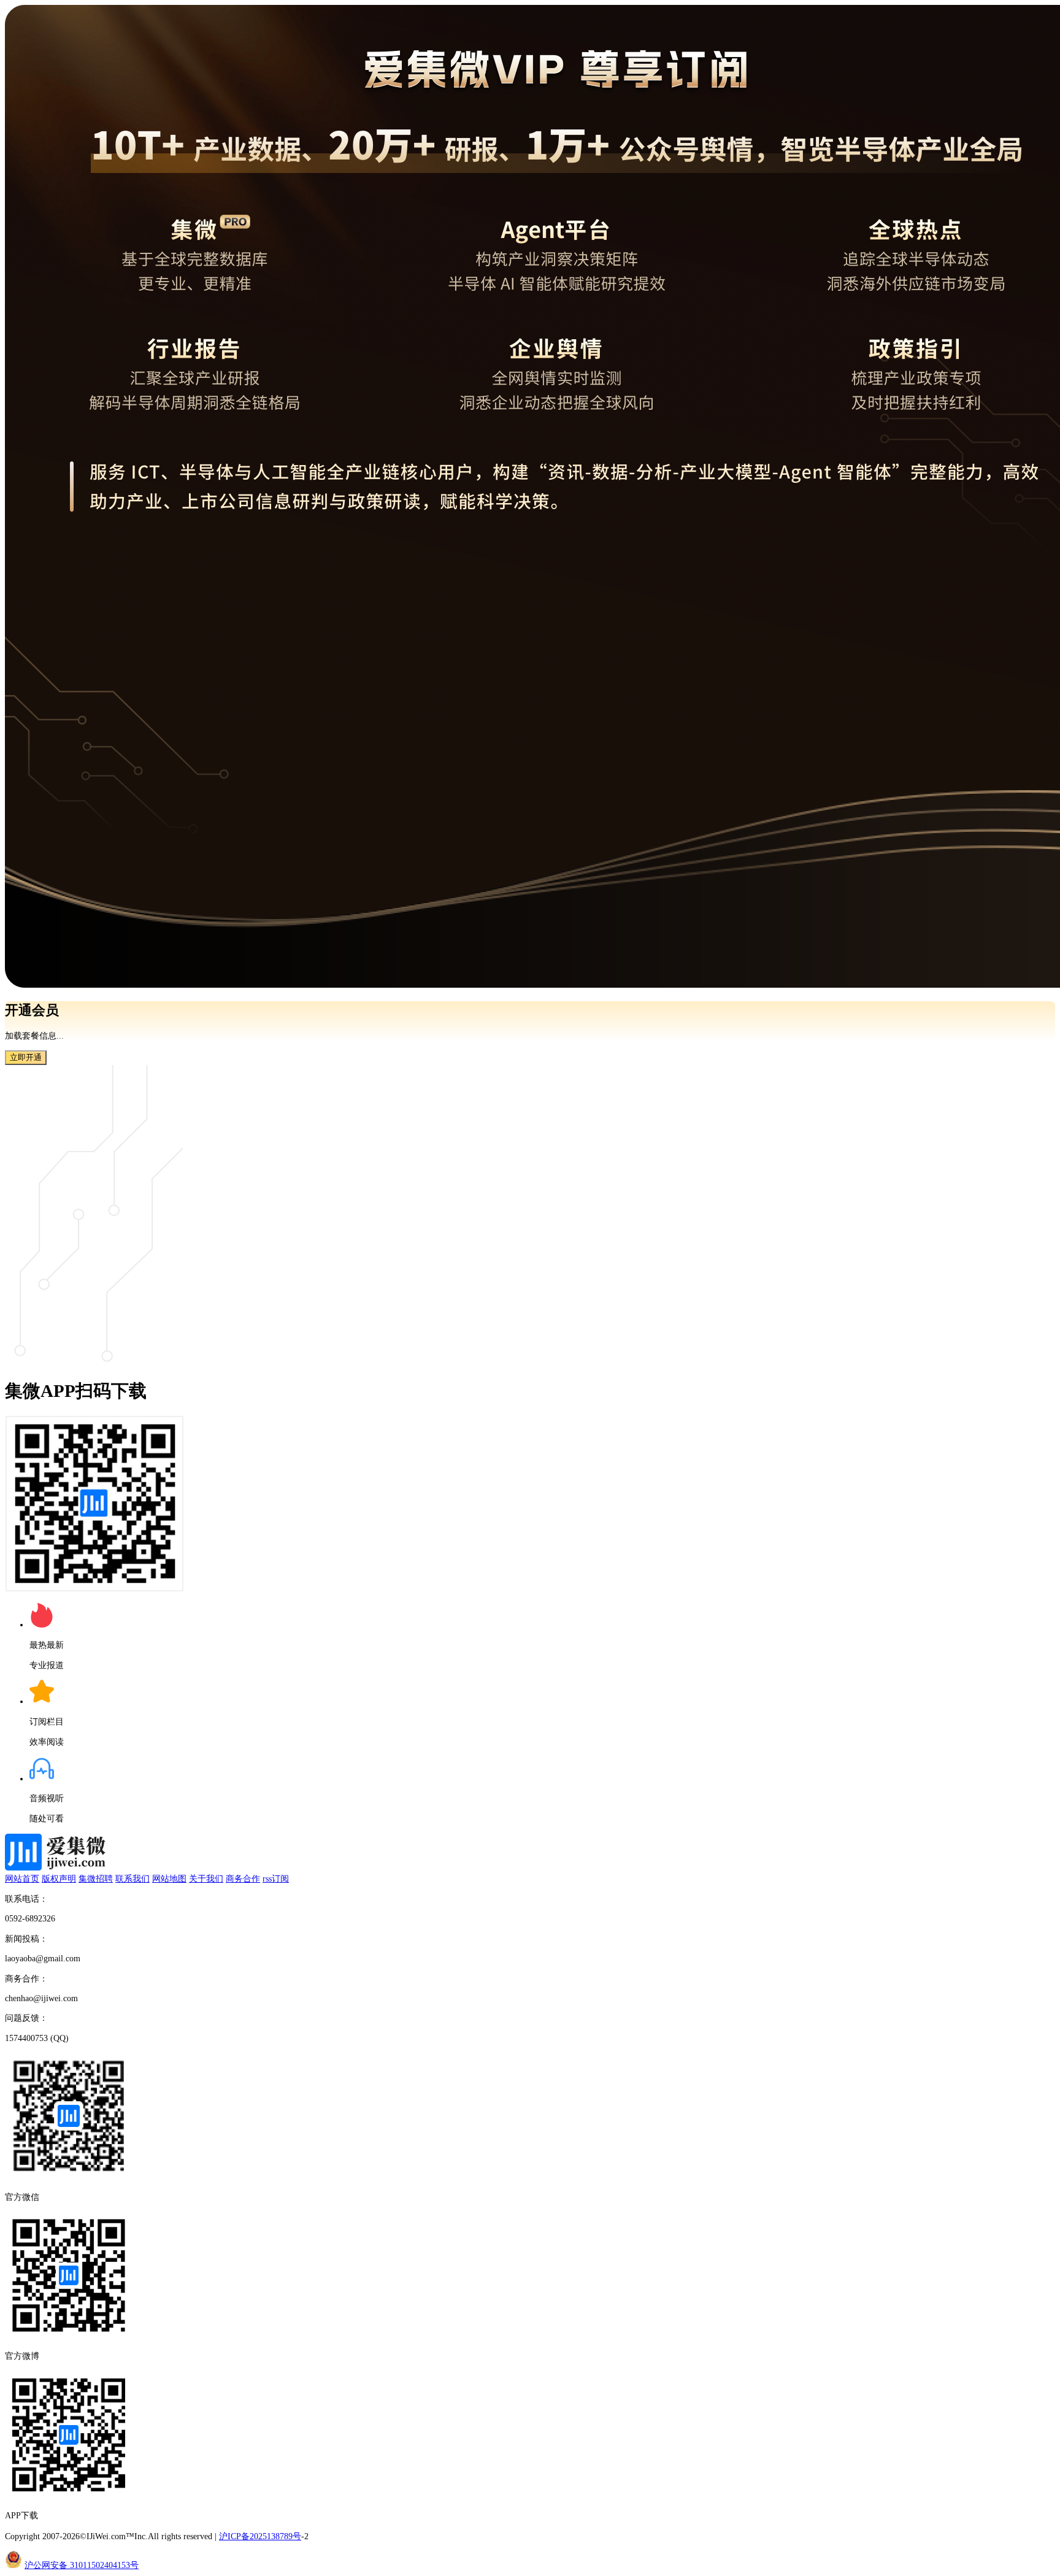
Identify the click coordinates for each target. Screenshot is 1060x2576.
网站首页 (22, 1878)
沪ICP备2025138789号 (260, 2536)
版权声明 (59, 1878)
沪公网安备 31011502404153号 (82, 2565)
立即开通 (26, 1057)
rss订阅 (276, 1878)
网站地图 (169, 1878)
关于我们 (206, 1878)
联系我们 (132, 1878)
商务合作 (243, 1878)
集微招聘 (96, 1878)
